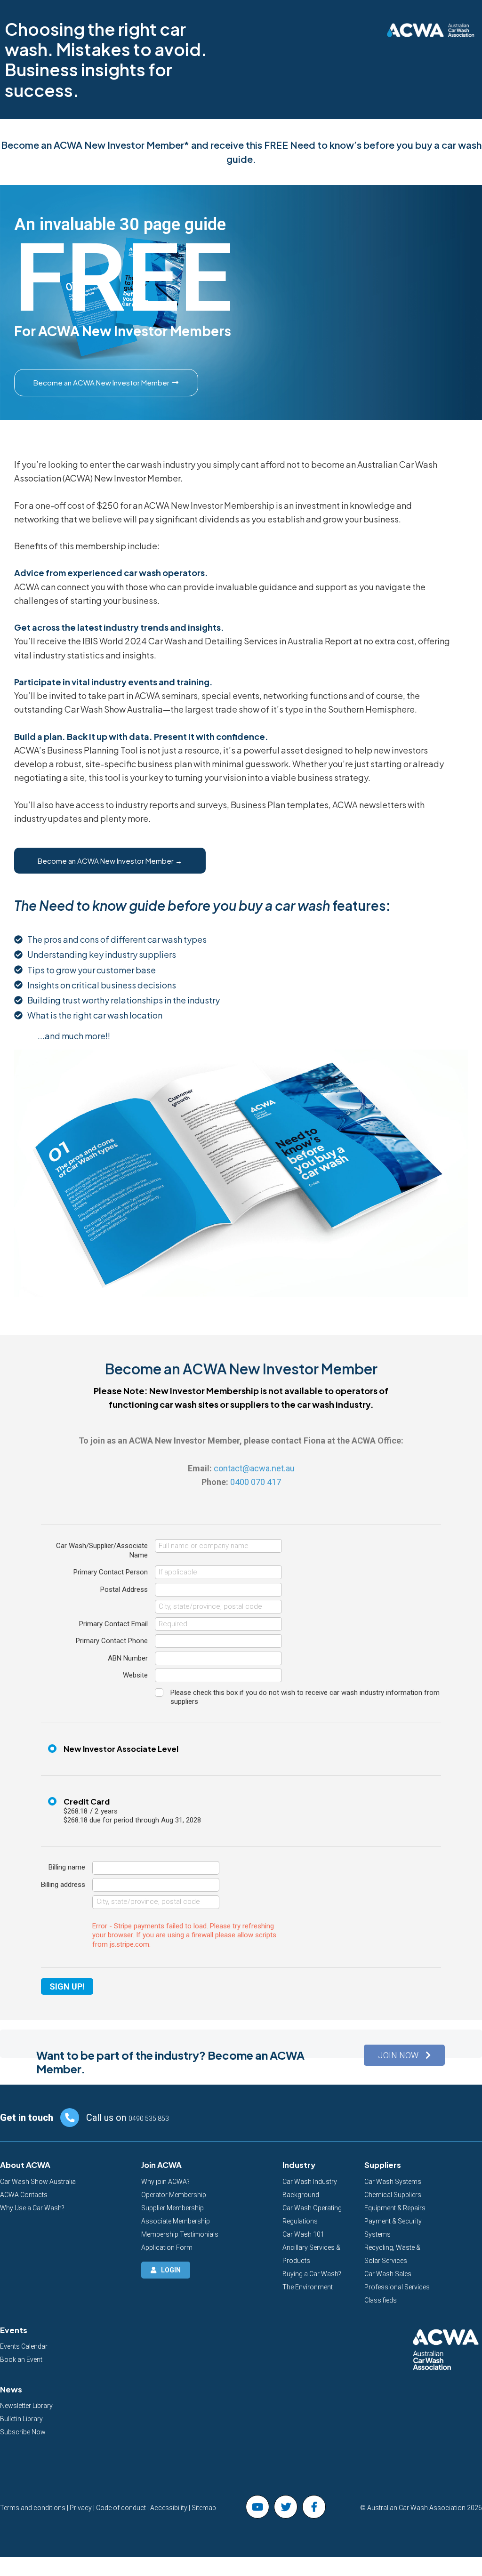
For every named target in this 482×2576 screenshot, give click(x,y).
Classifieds (381, 2300)
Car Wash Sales (388, 2274)
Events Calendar (24, 2346)
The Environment (308, 2287)
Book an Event (21, 2359)
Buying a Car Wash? (312, 2274)
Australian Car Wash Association (416, 2508)
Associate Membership (176, 2221)
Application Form (167, 2247)
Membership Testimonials (180, 2234)
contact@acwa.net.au (254, 1468)
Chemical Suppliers (393, 2195)
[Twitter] (286, 2507)
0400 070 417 (256, 1482)
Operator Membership (174, 2195)
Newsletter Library (26, 2406)
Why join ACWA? (165, 2182)
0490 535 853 (149, 2119)
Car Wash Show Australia (38, 2182)
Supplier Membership (173, 2208)
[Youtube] (257, 2507)
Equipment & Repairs (395, 2208)
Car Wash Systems (393, 2182)
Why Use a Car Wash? (32, 2208)
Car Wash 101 (303, 2234)
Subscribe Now (23, 2432)
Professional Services (397, 2287)
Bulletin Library (21, 2419)
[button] (404, 2055)
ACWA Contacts (24, 2195)
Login (171, 2270)
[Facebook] (314, 2507)
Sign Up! (67, 1986)
